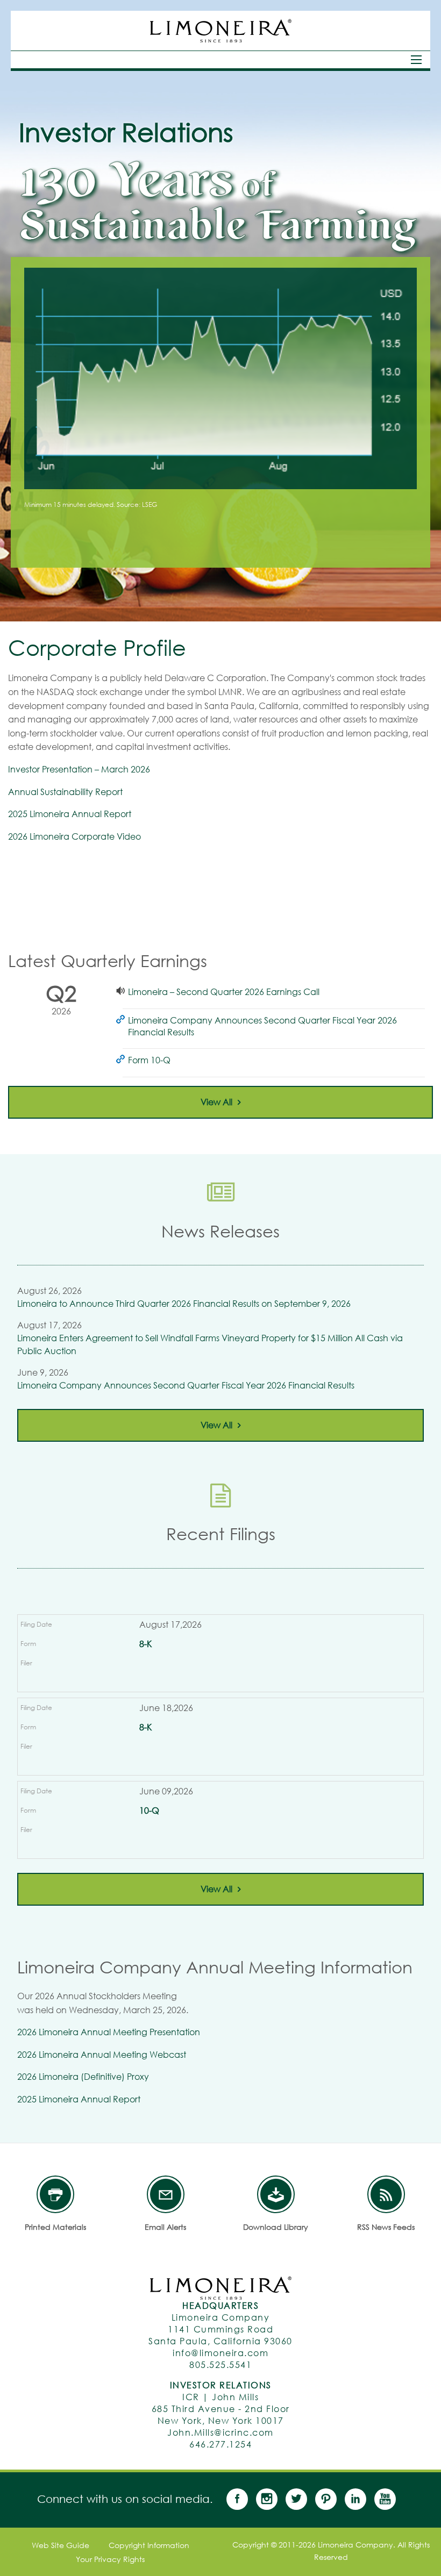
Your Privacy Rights (110, 2559)
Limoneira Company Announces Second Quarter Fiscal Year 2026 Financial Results (262, 1026)
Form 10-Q (149, 1060)
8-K (145, 1644)
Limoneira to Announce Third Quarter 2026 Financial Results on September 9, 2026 (184, 1303)
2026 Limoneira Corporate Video (74, 836)
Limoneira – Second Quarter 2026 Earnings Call (224, 992)
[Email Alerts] (166, 2194)
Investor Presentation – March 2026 (79, 769)
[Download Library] (276, 2194)
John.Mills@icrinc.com (220, 2432)
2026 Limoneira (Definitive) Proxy (83, 2076)
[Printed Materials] (55, 2194)
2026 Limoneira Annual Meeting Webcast (102, 2054)
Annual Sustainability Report (65, 792)
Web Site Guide (61, 2545)
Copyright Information (149, 2545)
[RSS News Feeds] (386, 2194)
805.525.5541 (220, 2364)
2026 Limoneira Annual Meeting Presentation (109, 2032)
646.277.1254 (220, 2444)
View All (216, 1102)
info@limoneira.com (220, 2353)
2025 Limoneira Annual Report (70, 814)
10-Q (149, 1810)
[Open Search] (416, 60)
